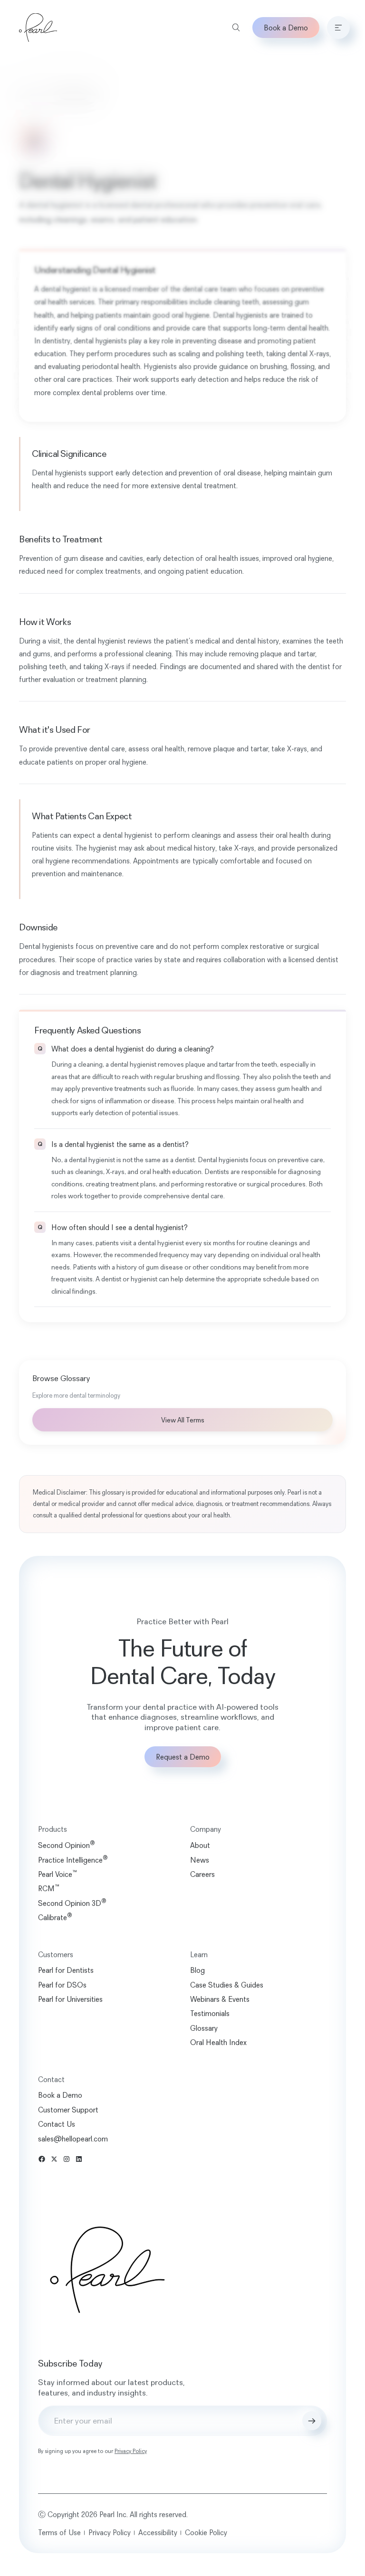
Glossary (31, 97)
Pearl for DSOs (62, 1985)
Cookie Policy (206, 2532)
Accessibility (158, 2532)
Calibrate (55, 1917)
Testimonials (207, 2013)
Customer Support (68, 2110)
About (197, 1845)
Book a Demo (279, 28)
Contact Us (57, 2124)
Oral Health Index (215, 2042)
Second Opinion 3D (72, 1903)
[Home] (38, 28)
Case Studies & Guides (223, 1985)
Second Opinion (67, 1845)
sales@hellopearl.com (73, 2139)
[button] (331, 28)
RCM (49, 1888)
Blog (194, 1970)
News (196, 1860)
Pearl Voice (58, 1874)
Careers (199, 1874)
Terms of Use (59, 2532)
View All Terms (179, 1420)
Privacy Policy (131, 2451)
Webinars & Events (216, 1999)
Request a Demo (179, 1757)
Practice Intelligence (73, 1860)
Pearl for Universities (70, 1999)
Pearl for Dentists (66, 1970)
